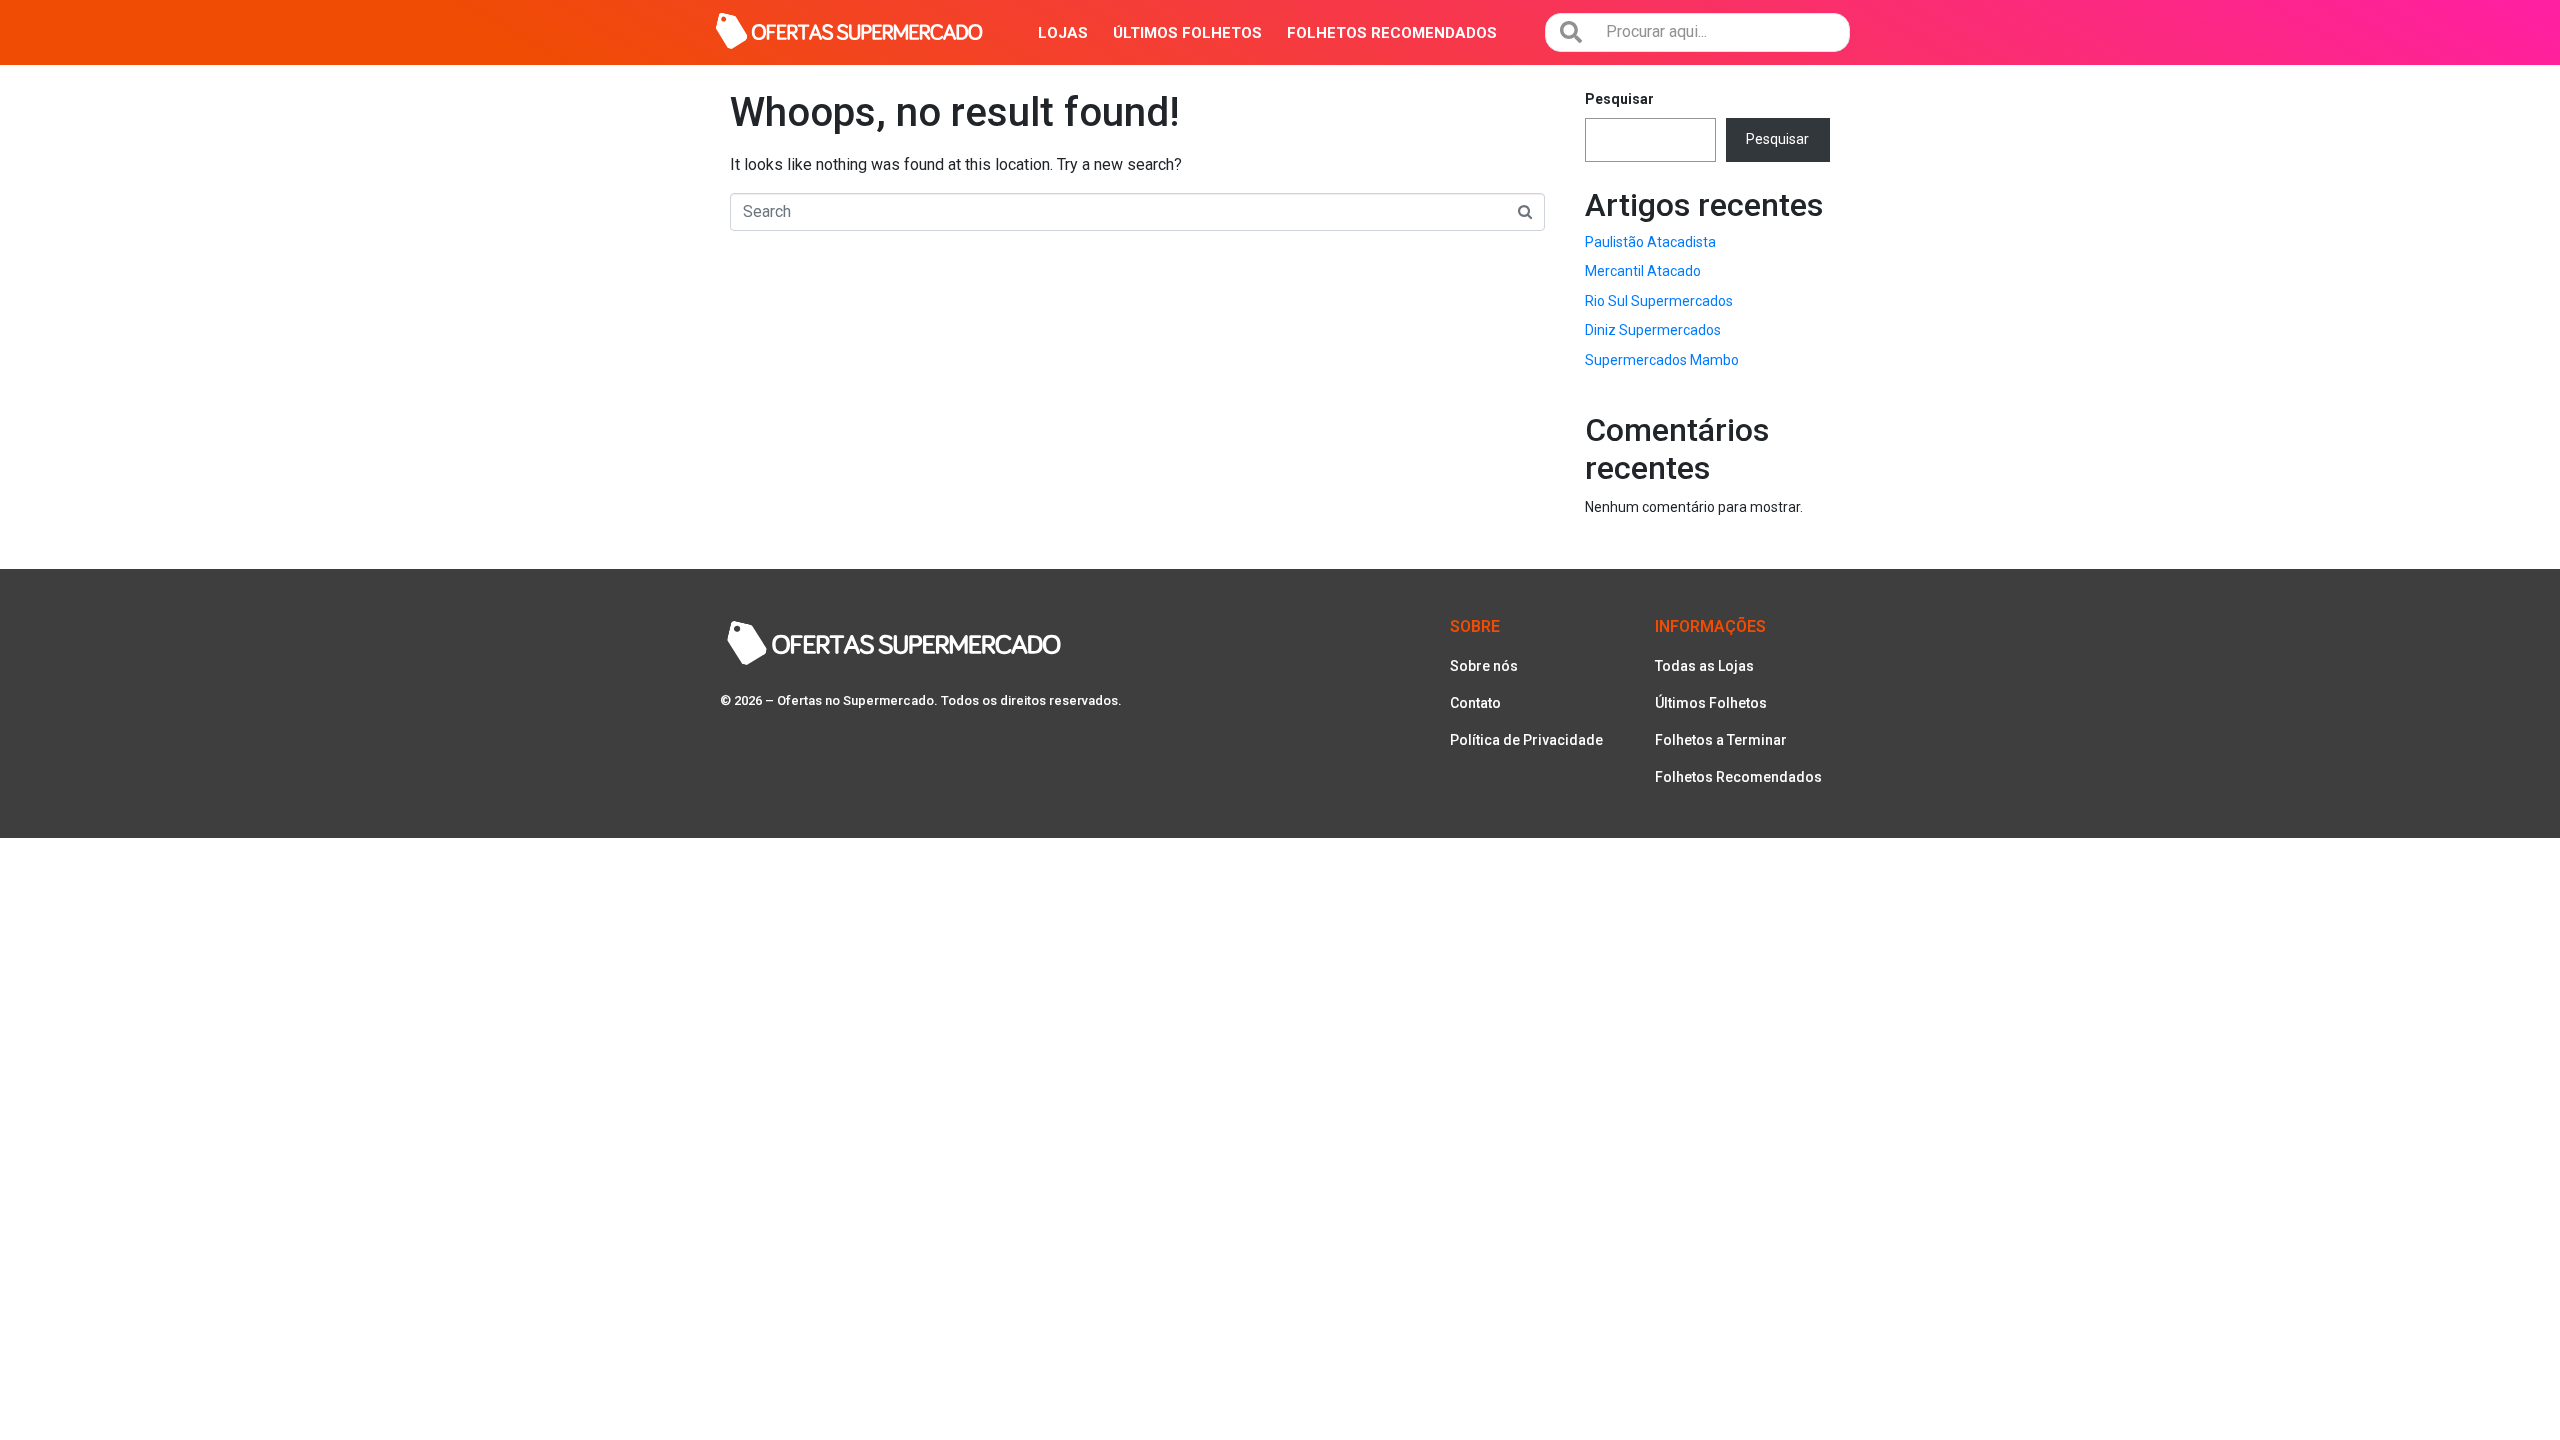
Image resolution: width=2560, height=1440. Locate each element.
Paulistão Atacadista (1650, 242)
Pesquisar (1619, 99)
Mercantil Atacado (1643, 271)
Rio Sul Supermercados (1659, 301)
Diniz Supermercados (1653, 330)
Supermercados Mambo (1662, 360)
